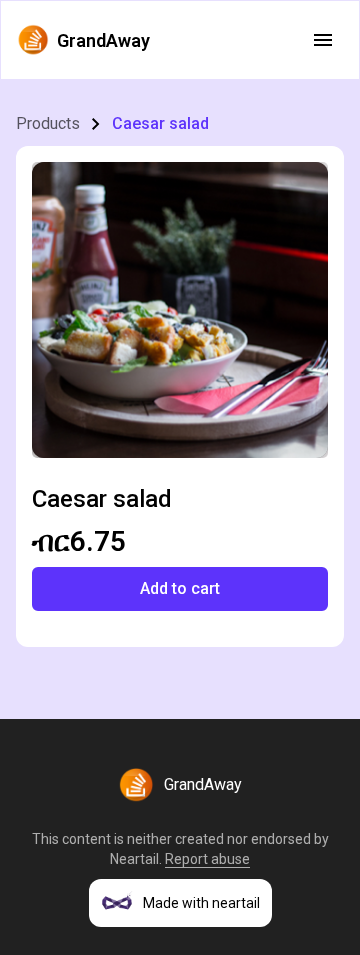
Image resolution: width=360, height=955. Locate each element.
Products (48, 123)
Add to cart (180, 588)
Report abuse (207, 859)
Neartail (134, 859)
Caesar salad (160, 123)
